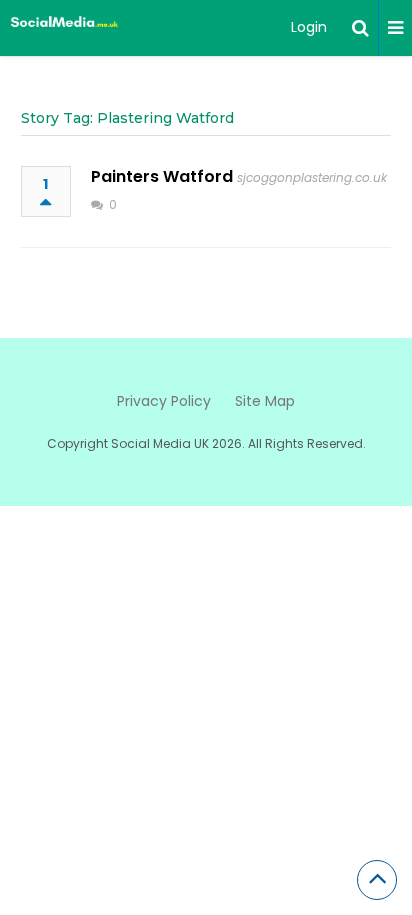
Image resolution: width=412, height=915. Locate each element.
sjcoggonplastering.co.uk (312, 177)
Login (309, 27)
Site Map (265, 401)
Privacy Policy (164, 401)
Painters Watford (162, 176)
